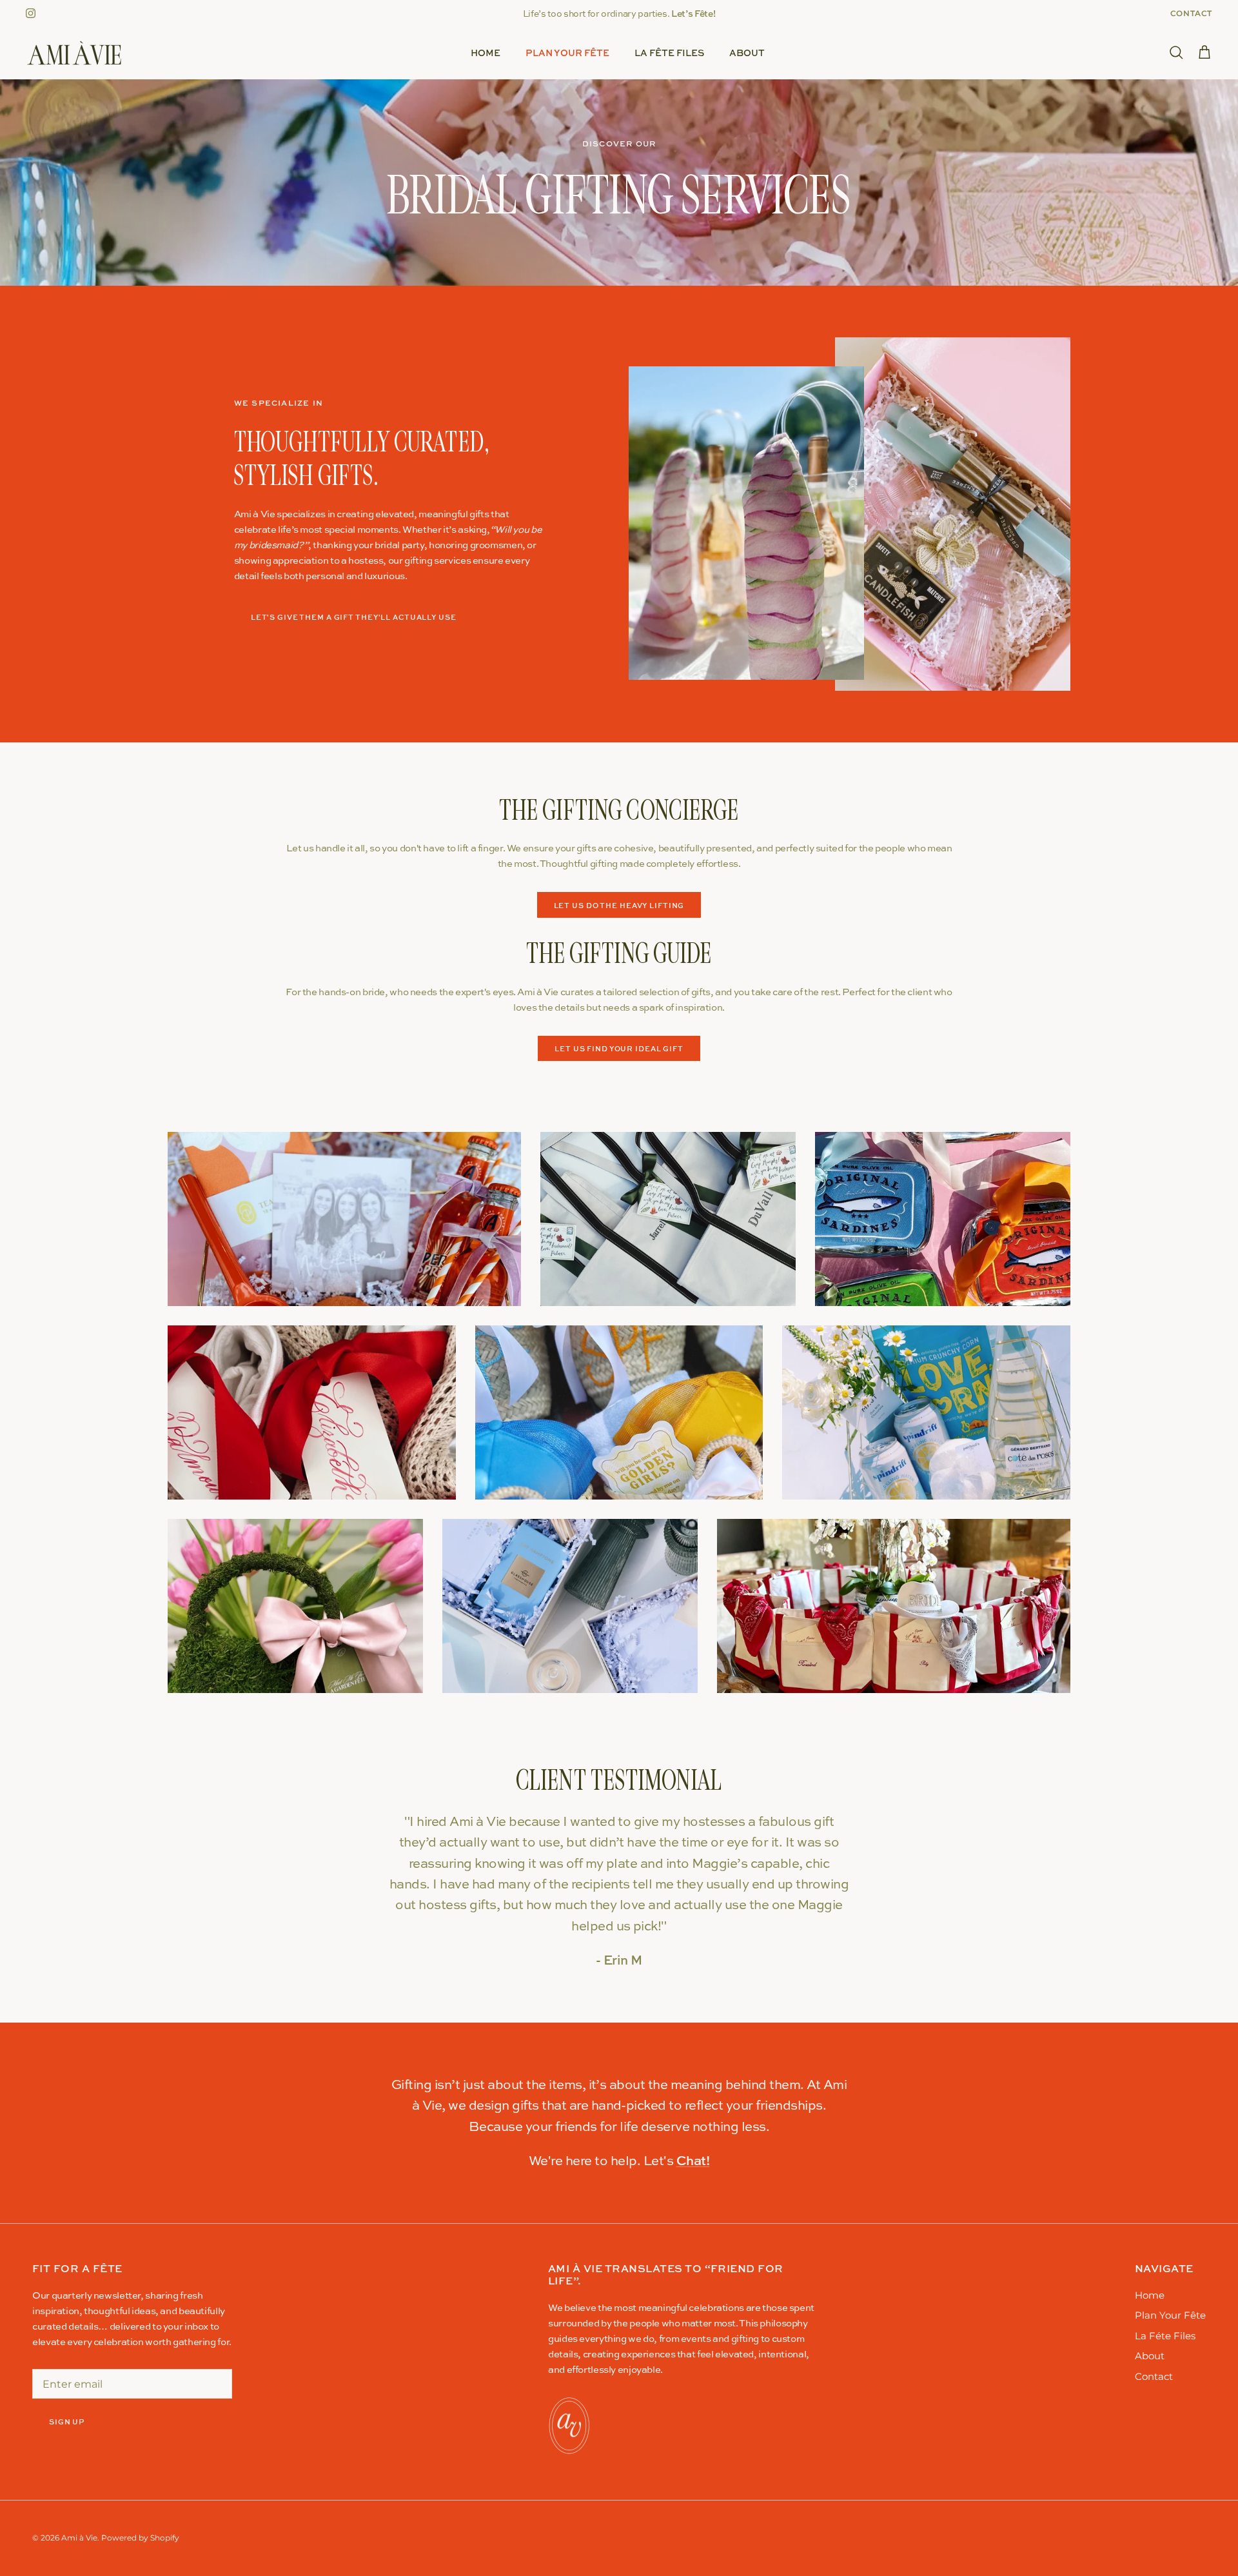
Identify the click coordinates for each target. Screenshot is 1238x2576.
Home (486, 53)
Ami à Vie (79, 2538)
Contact (1191, 13)
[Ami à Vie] (74, 53)
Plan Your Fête (567, 53)
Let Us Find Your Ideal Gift (619, 1048)
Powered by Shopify (140, 2538)
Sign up (67, 2422)
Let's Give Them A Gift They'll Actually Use (354, 617)
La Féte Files (1165, 2336)
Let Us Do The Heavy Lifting (619, 905)
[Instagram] (31, 13)
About (747, 53)
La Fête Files (669, 53)
